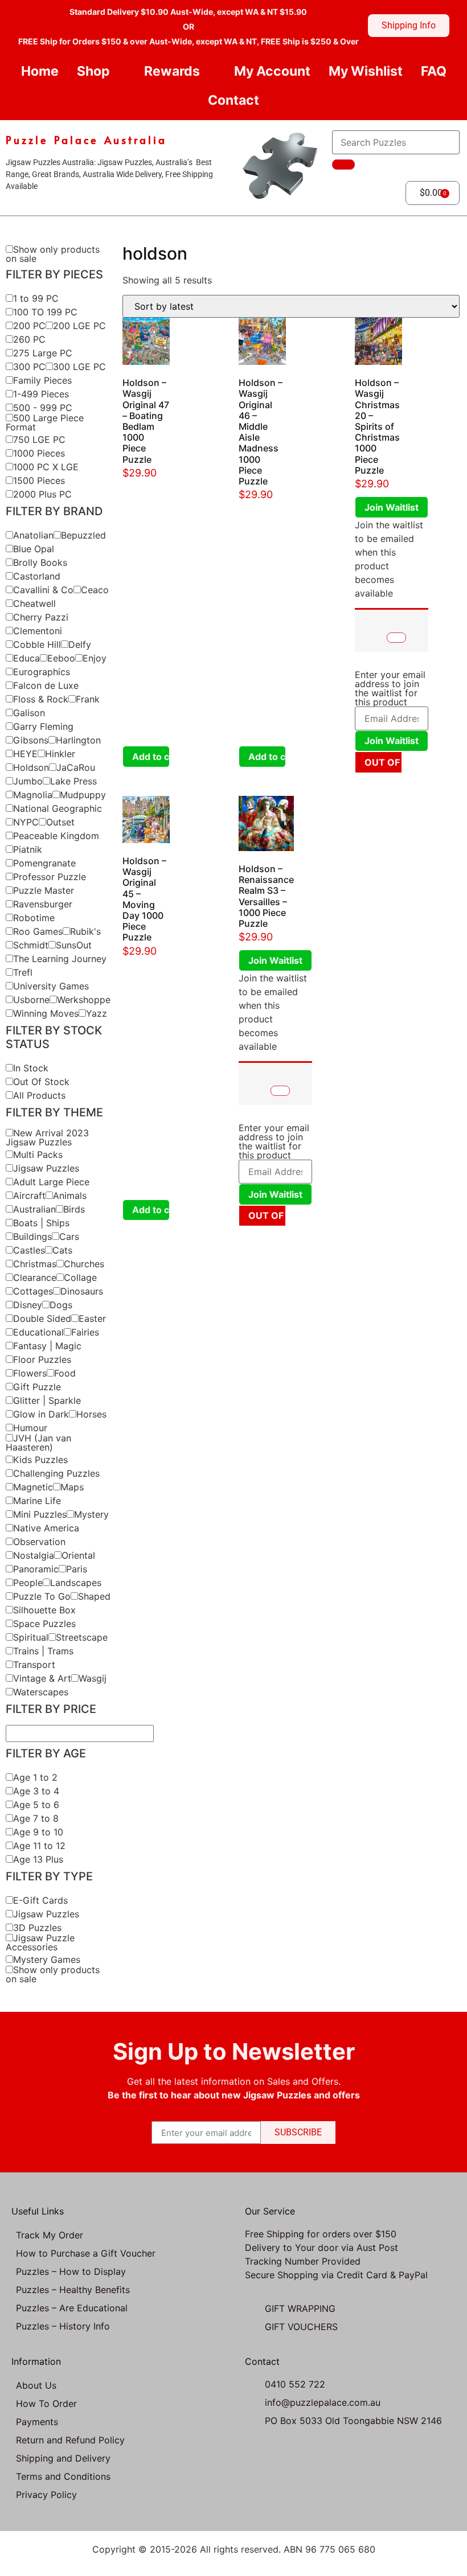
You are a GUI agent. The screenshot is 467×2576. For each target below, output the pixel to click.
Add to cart (151, 757)
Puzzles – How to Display (71, 2271)
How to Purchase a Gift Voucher (86, 2253)
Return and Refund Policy (70, 2440)
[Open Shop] (119, 71)
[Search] (343, 165)
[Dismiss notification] (396, 638)
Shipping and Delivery (63, 2458)
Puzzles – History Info (63, 2326)
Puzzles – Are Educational (72, 2308)
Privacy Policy (46, 2495)
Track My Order (50, 2235)
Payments (37, 2422)
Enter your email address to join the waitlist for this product (390, 688)
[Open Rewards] (209, 71)
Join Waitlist (392, 507)
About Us (36, 2385)
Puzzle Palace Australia (86, 140)
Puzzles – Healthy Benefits (73, 2290)
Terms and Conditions (63, 2476)
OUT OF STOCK (383, 762)
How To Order (46, 2404)
